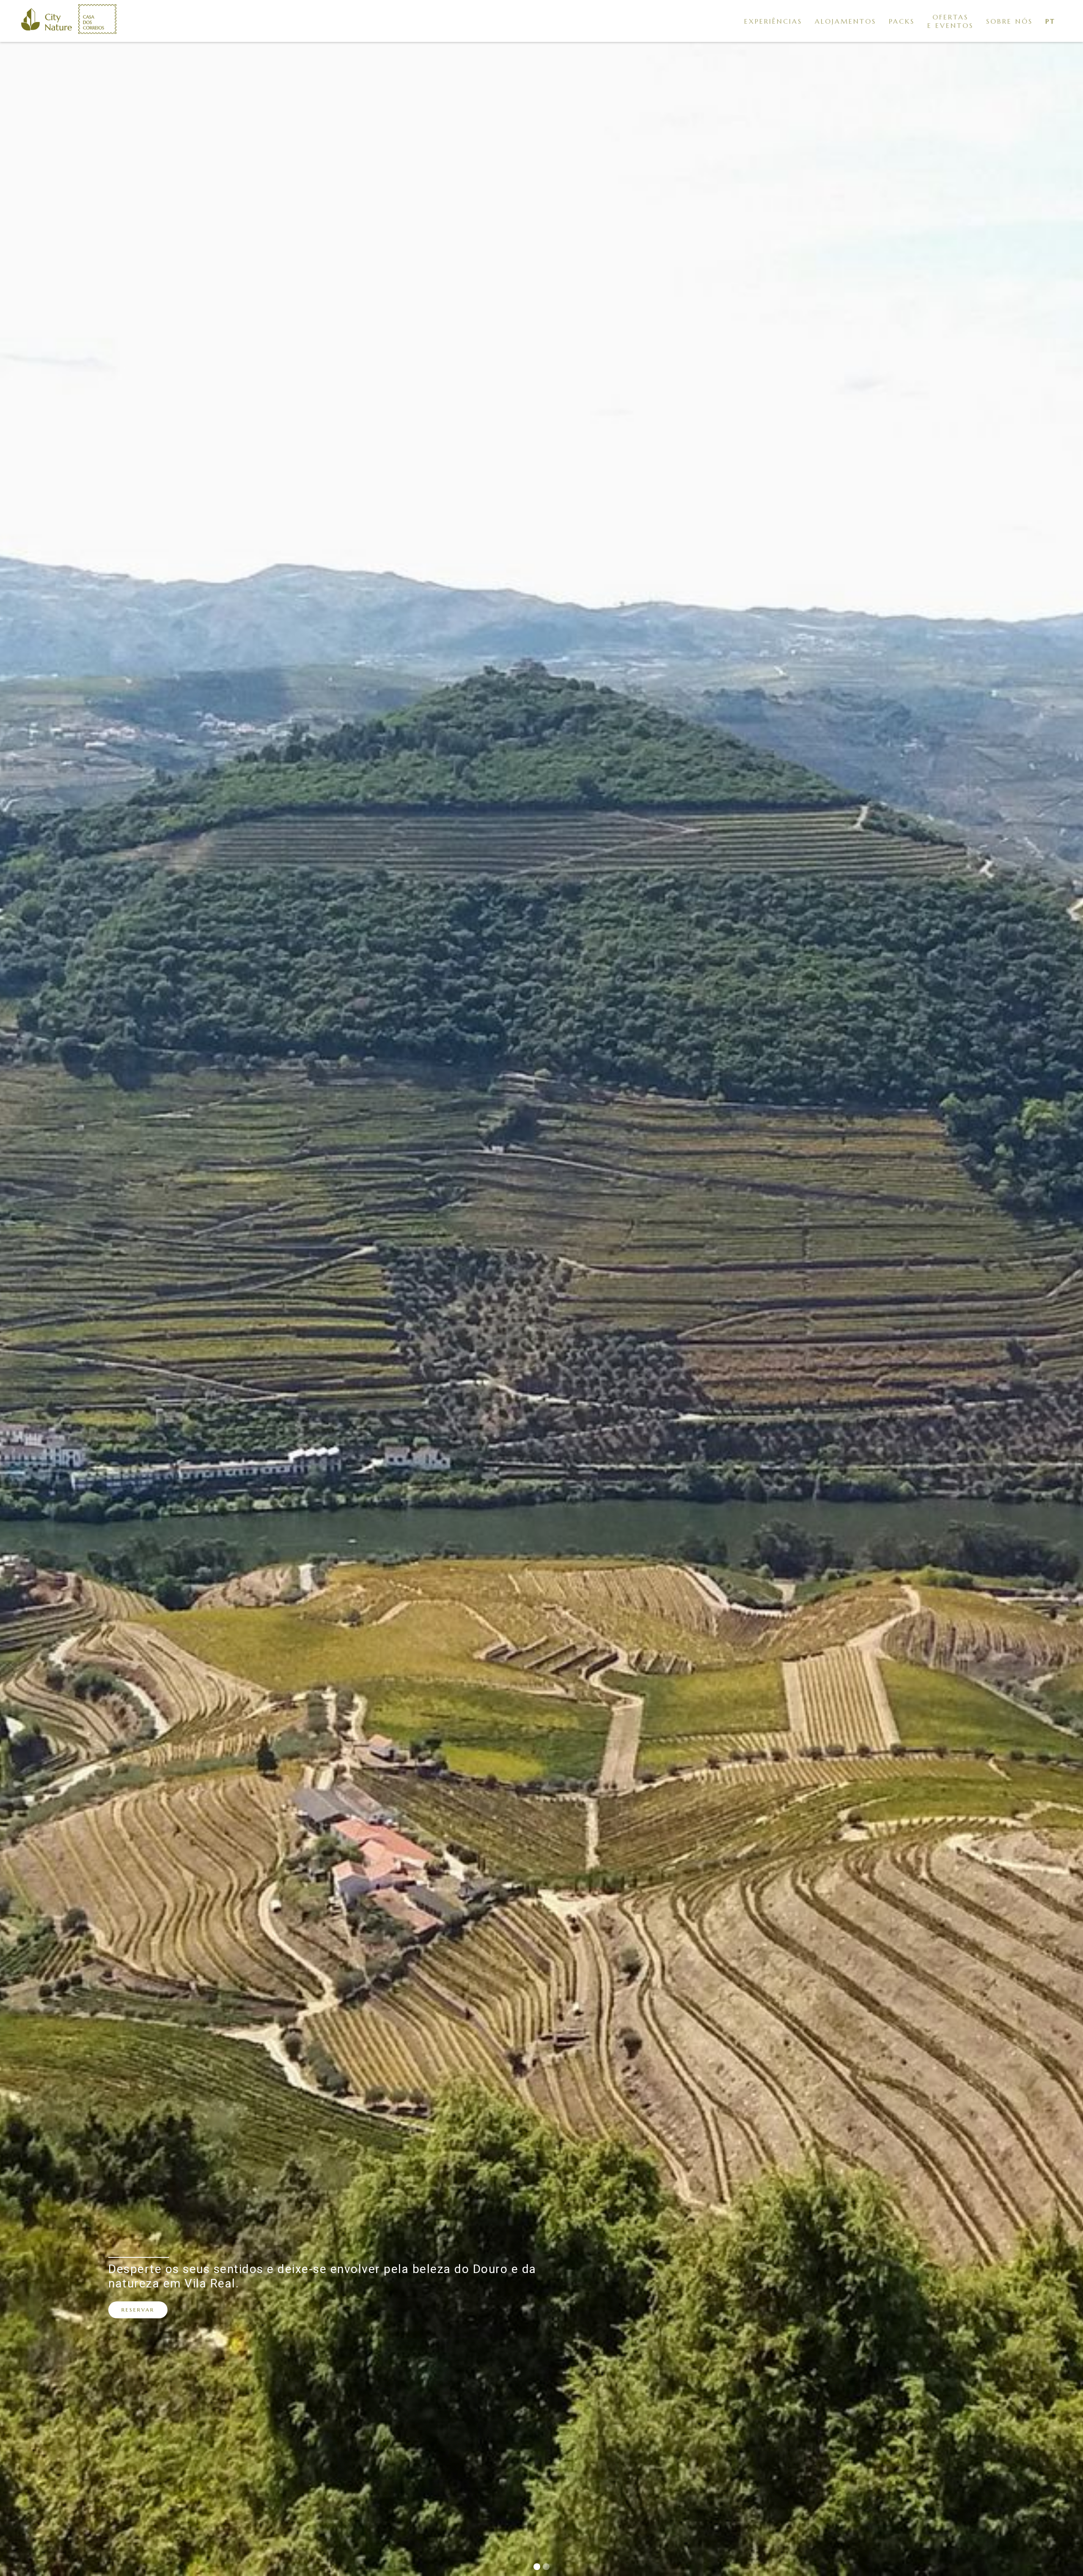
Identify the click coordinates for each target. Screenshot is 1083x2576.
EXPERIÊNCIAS (773, 21)
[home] (47, 21)
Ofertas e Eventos (950, 21)
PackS (902, 21)
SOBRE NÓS (1009, 21)
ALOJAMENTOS (845, 21)
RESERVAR (138, 2310)
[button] (1050, 21)
